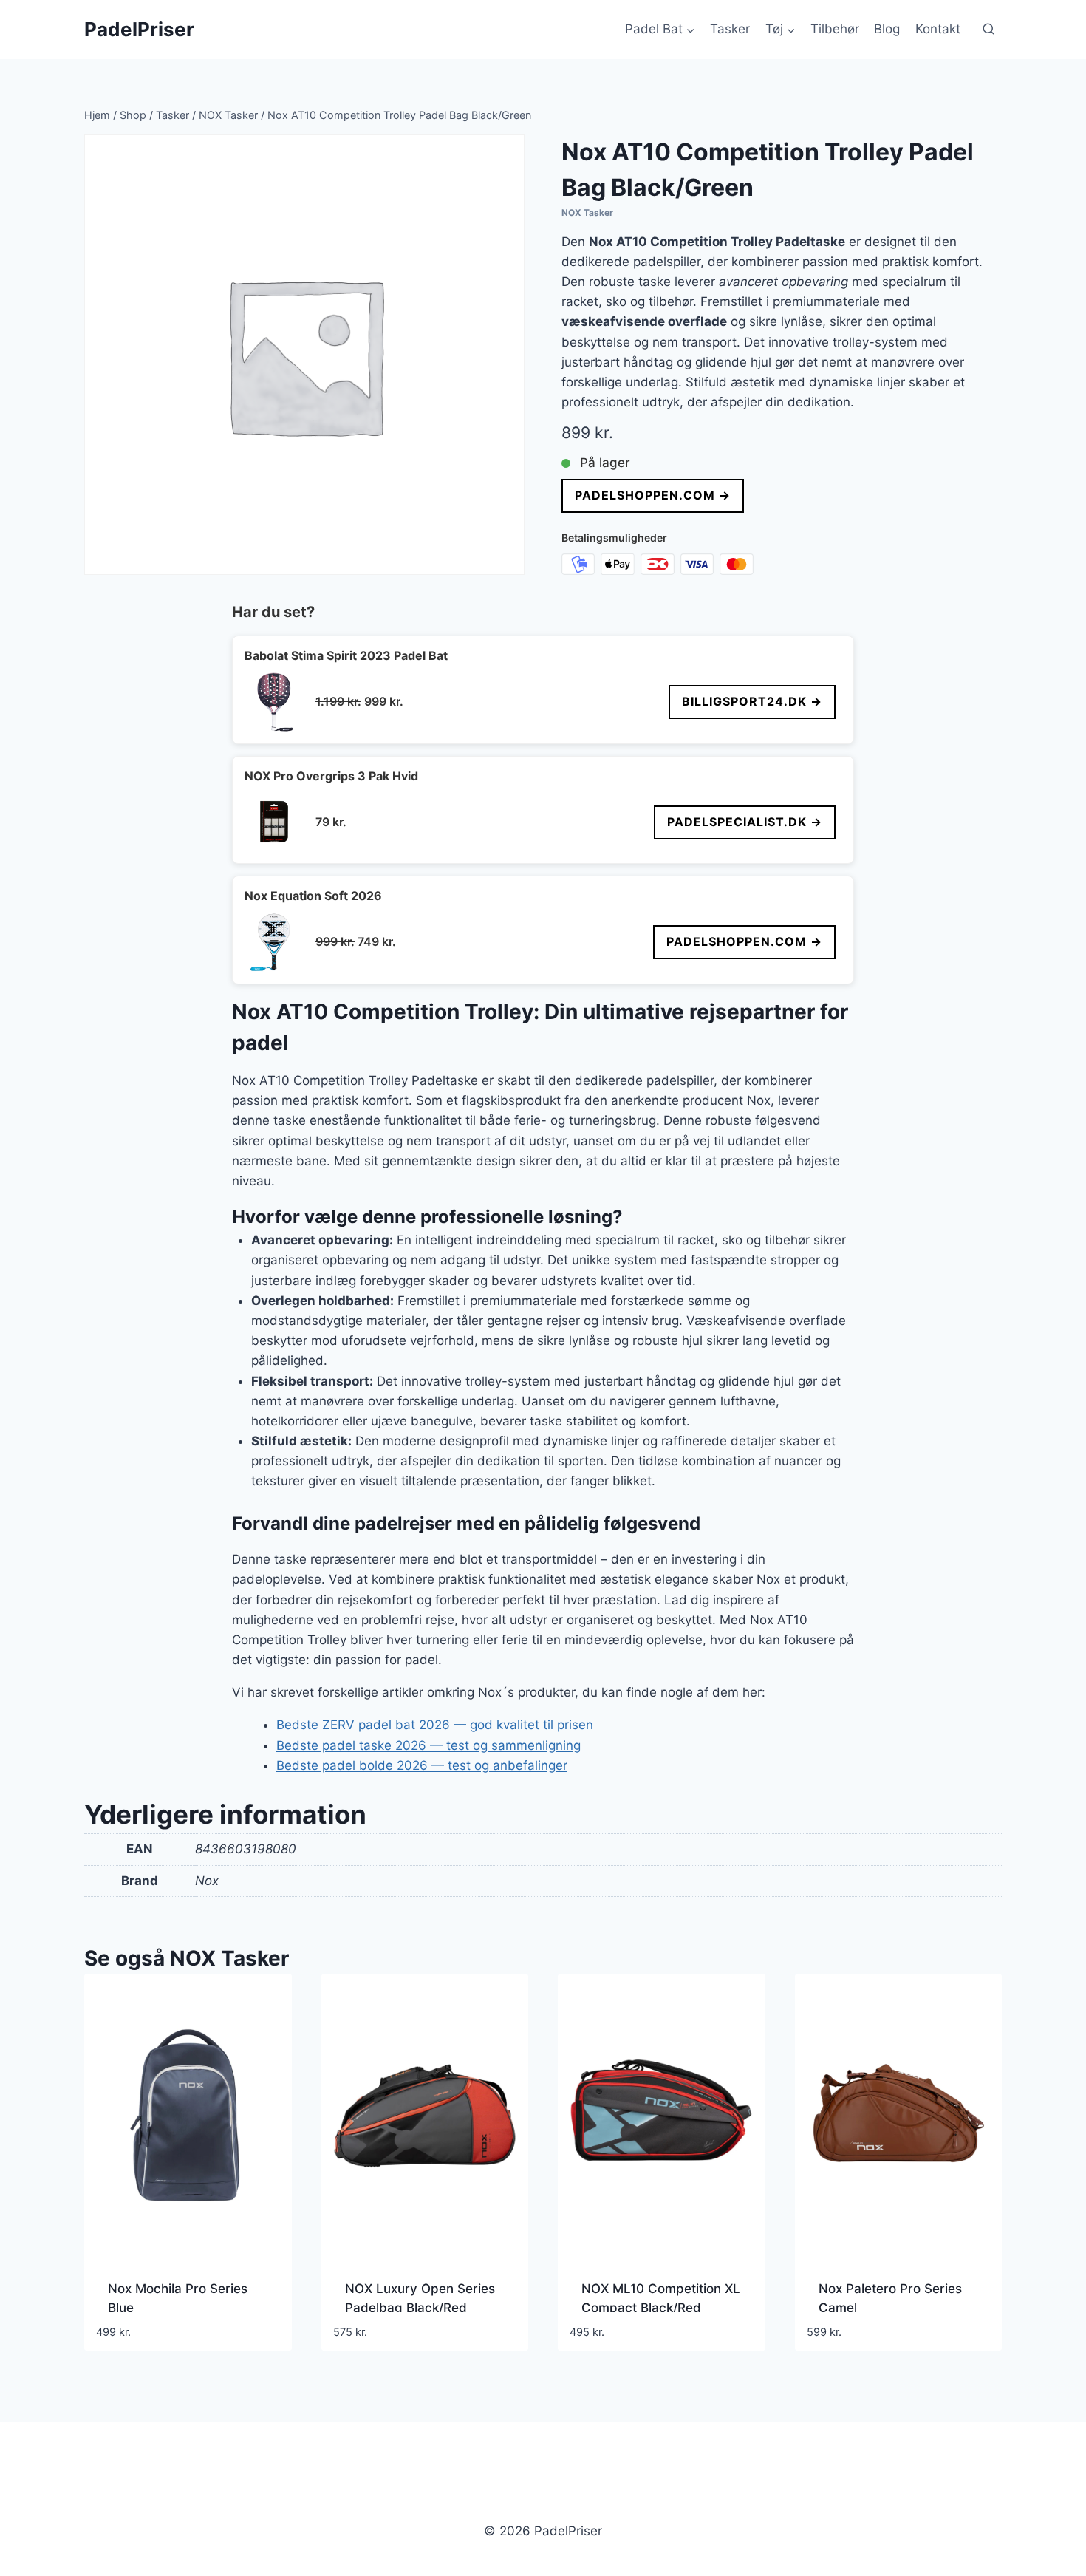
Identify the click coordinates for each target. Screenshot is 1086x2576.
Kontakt (938, 29)
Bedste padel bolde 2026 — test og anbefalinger (422, 1765)
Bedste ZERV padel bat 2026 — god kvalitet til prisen (435, 1725)
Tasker (730, 29)
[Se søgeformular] (988, 30)
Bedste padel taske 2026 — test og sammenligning (428, 1745)
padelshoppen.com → (653, 495)
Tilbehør (835, 29)
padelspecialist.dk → (745, 822)
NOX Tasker (587, 212)
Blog (887, 29)
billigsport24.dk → (752, 701)
